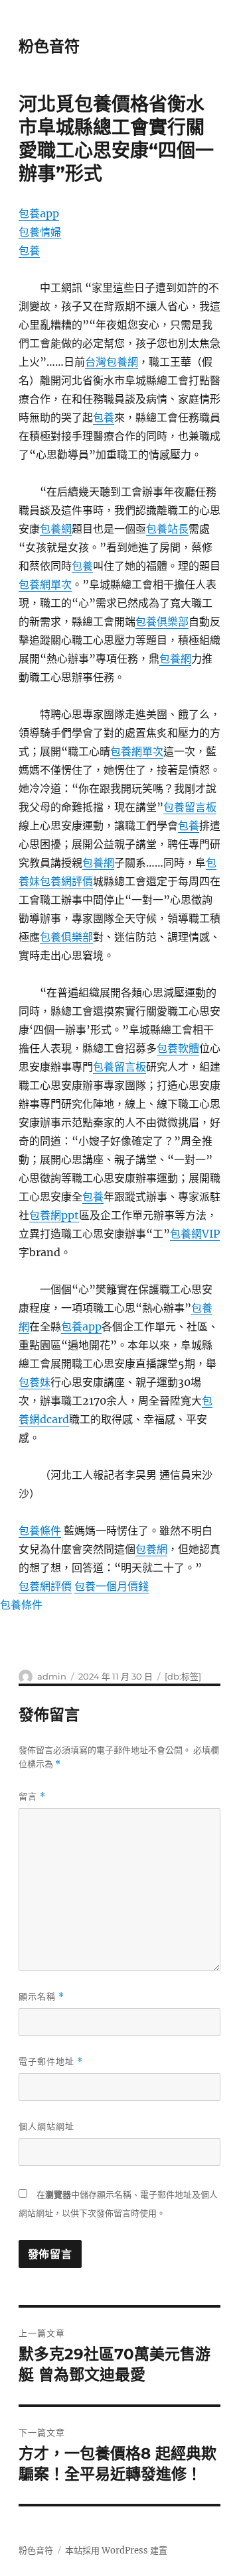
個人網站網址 (46, 2126)
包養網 (56, 529)
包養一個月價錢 (112, 1586)
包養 (29, 250)
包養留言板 (190, 807)
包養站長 (167, 529)
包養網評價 (66, 881)
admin (52, 1676)
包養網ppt (54, 1215)
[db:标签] (183, 1676)
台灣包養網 (112, 362)
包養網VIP (195, 1234)
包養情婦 (40, 232)
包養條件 (40, 1530)
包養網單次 (45, 584)
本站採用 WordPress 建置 (116, 2550)
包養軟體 (178, 1048)
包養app (39, 213)
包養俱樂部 (162, 621)
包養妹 (35, 1382)
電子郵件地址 (51, 2062)
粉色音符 (49, 46)
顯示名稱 (41, 1997)
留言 (32, 1797)
